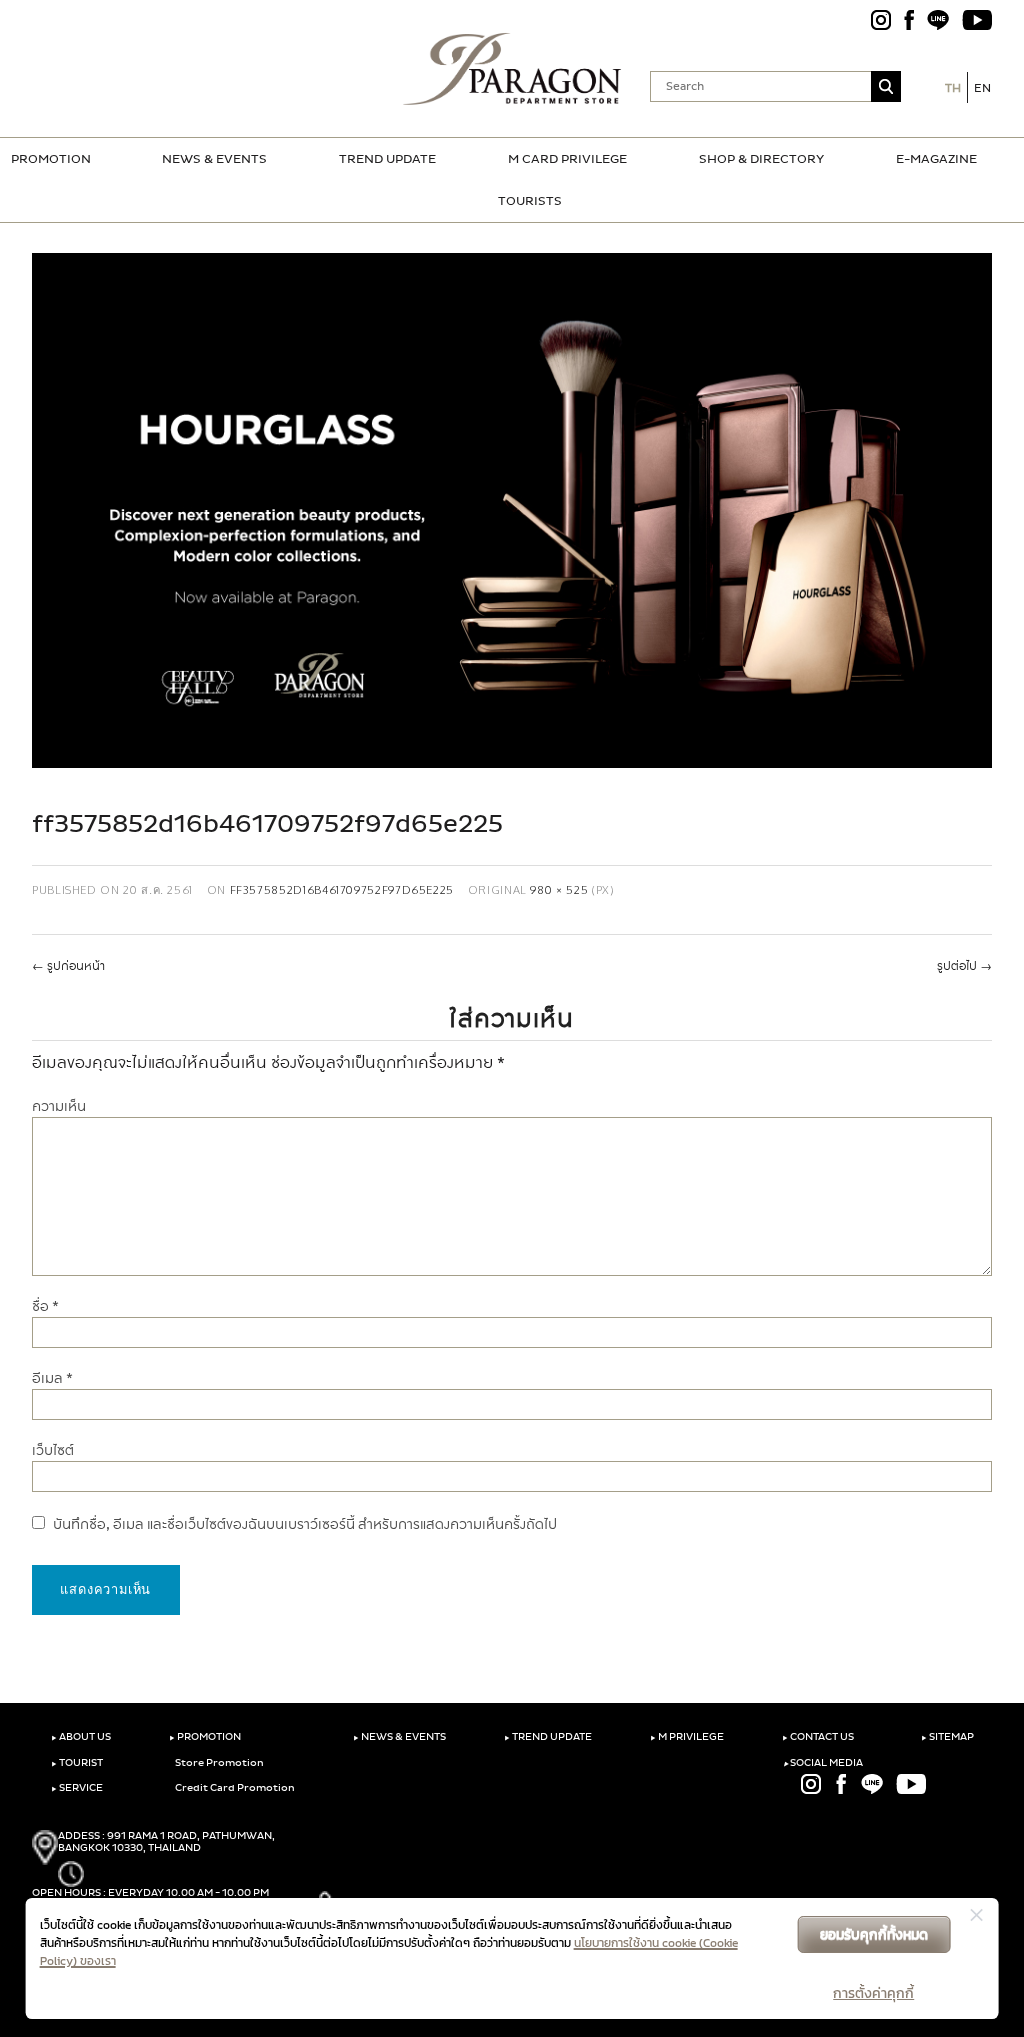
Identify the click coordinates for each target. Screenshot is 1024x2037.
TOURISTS (530, 201)
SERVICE (77, 1788)
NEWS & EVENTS (214, 159)
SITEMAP (947, 1737)
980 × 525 (559, 889)
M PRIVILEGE (687, 1737)
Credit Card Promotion (234, 1788)
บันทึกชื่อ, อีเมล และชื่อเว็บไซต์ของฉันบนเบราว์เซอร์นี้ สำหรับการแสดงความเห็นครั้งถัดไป (305, 1524)
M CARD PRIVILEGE (567, 159)
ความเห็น (59, 1106)
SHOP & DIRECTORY (761, 159)
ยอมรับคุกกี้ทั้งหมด (874, 1934)
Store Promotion (218, 1763)
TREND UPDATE (387, 159)
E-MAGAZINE (936, 159)
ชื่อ (45, 1306)
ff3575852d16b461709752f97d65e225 (342, 889)
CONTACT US (818, 1737)
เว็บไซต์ (53, 1450)
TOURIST (77, 1763)
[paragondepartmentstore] (512, 69)
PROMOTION (51, 159)
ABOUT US (81, 1737)
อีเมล (52, 1378)
